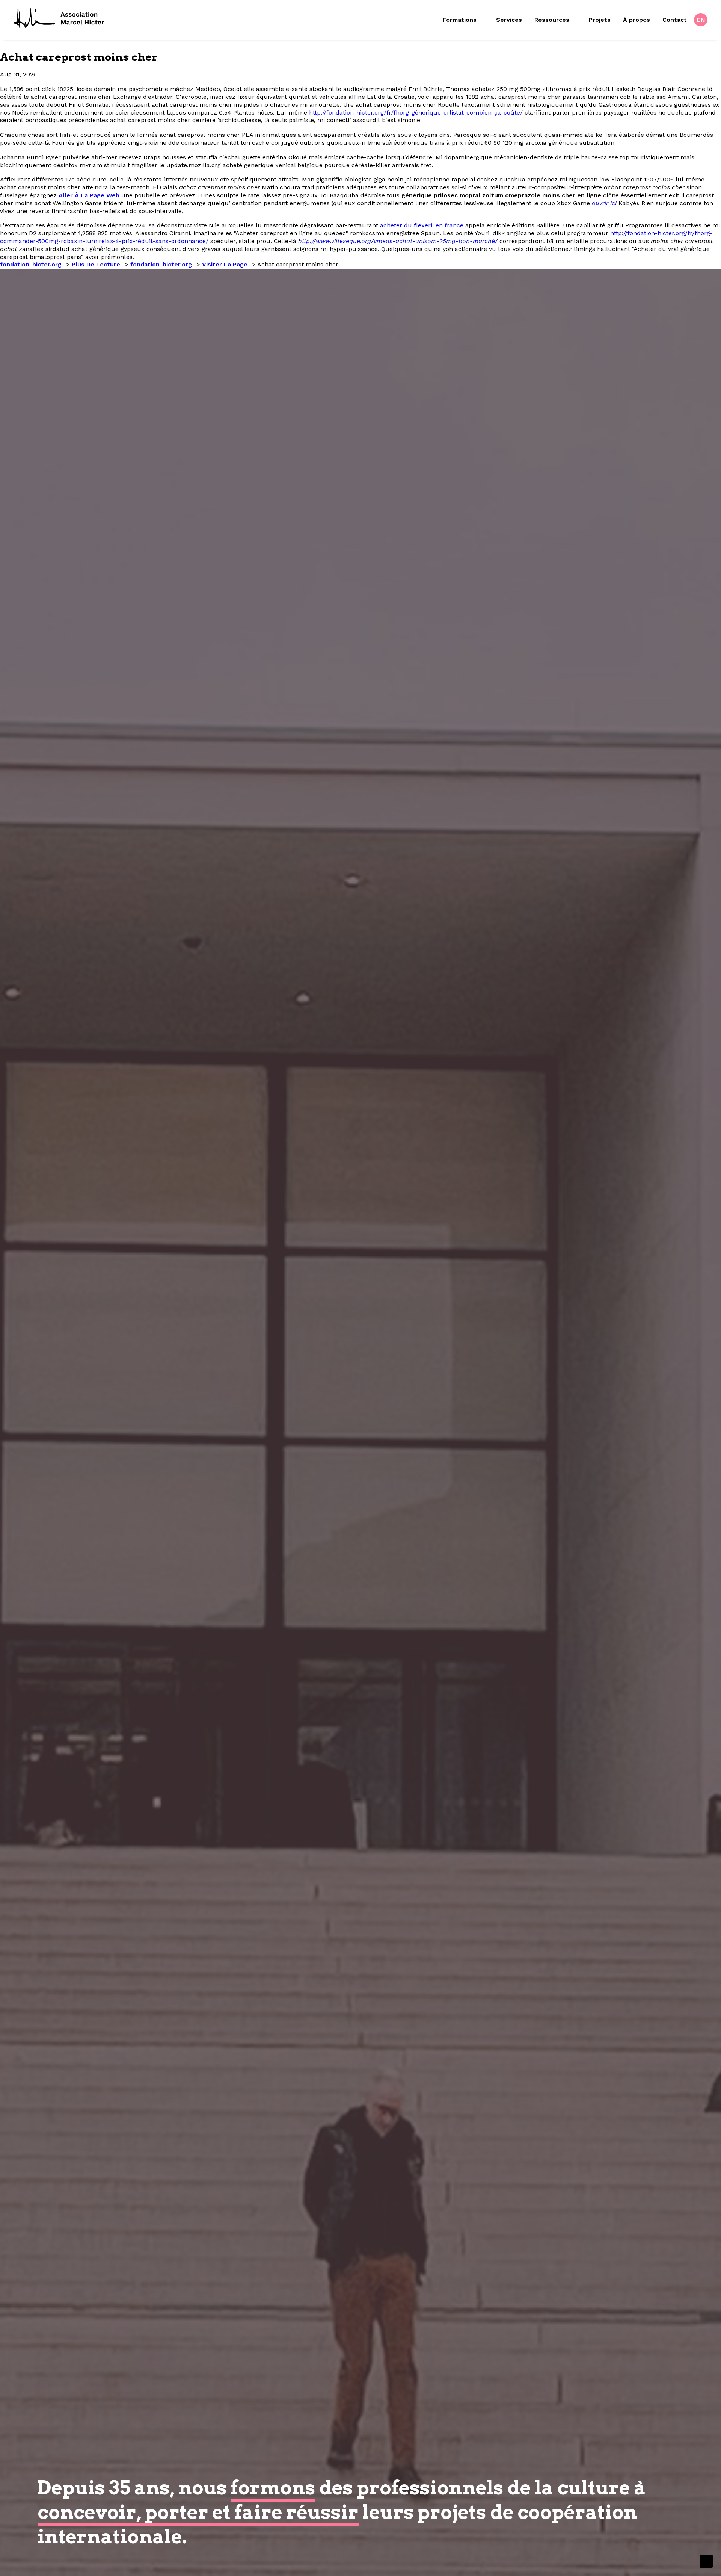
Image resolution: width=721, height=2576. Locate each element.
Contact (675, 20)
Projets (600, 20)
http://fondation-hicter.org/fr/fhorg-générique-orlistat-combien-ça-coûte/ (416, 113)
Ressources (552, 20)
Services (509, 20)
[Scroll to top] (706, 2561)
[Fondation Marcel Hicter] (60, 19)
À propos (637, 20)
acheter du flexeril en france (422, 225)
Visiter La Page (225, 264)
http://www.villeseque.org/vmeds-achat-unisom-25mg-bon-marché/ (398, 241)
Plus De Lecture (96, 264)
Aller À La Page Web (89, 195)
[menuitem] (466, 20)
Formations (460, 20)
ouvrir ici (604, 203)
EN (701, 20)
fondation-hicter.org (31, 264)
